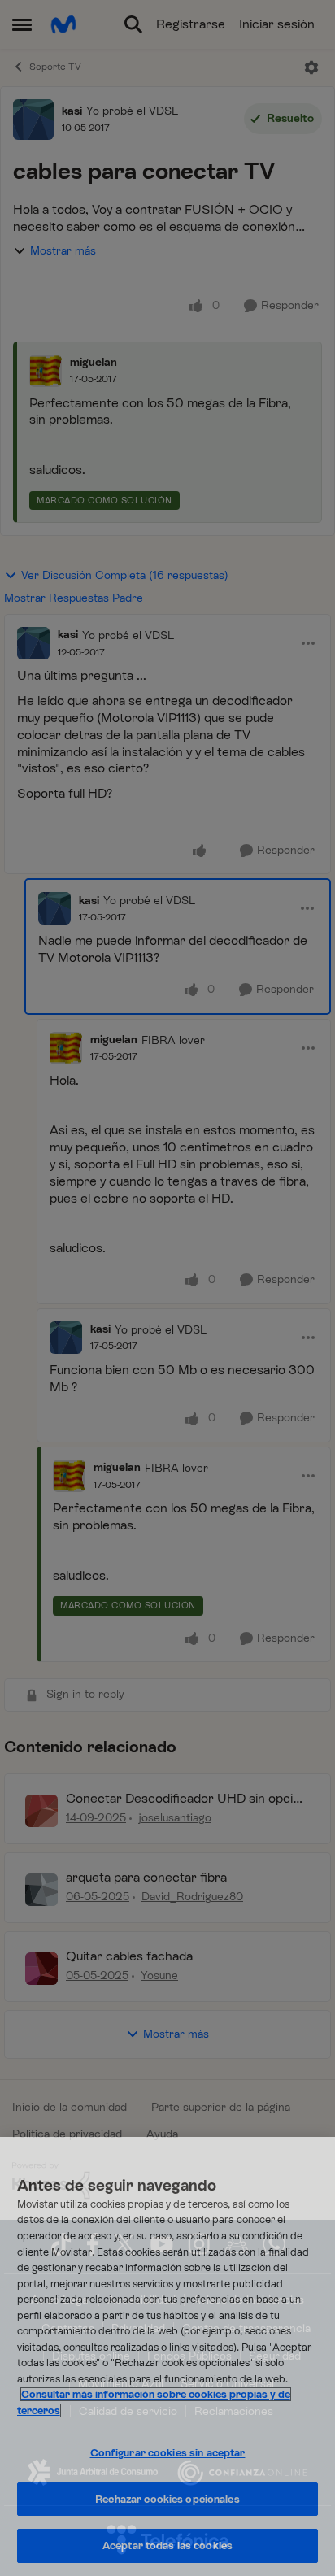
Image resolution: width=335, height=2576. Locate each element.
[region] (167, 2356)
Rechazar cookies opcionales (167, 2499)
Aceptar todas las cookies (167, 2546)
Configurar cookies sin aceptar (168, 2453)
